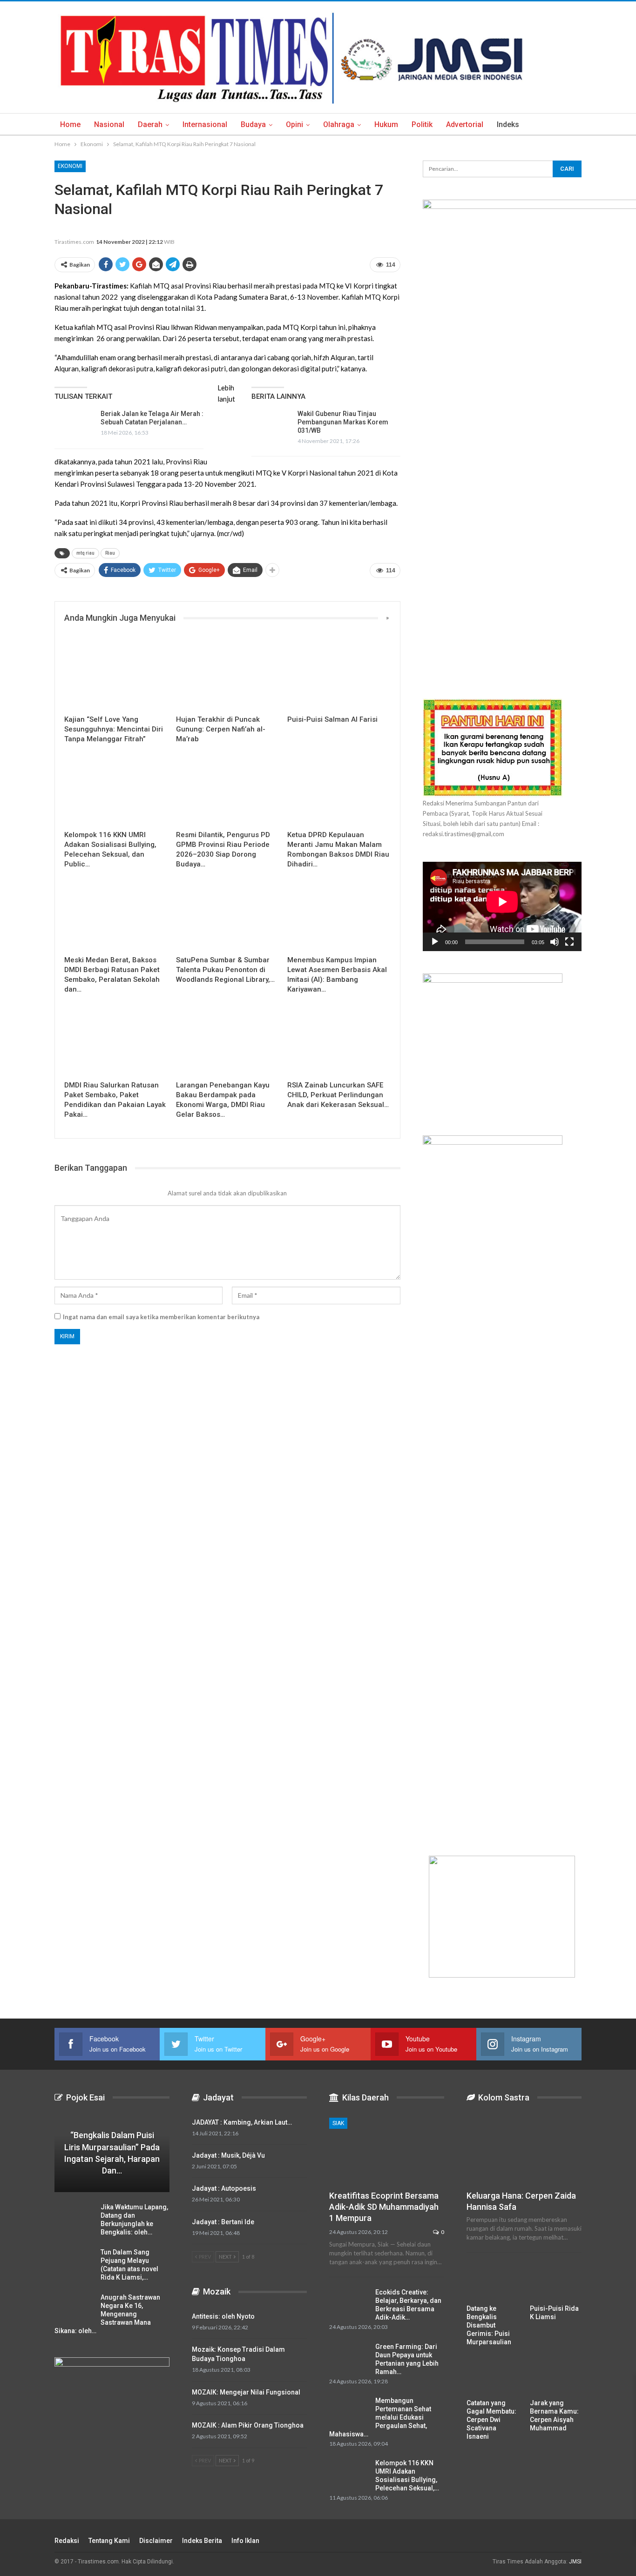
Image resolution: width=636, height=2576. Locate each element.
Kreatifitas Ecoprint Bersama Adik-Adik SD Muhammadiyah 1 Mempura (384, 2207)
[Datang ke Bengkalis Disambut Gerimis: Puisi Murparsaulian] (493, 2281)
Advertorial (465, 124)
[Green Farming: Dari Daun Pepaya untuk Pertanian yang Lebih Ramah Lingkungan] (349, 2357)
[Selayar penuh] (569, 942)
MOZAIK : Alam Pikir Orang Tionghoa (248, 2425)
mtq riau (85, 553)
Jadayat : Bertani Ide (223, 2222)
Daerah (150, 124)
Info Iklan (245, 2541)
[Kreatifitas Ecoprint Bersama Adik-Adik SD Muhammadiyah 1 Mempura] (387, 2151)
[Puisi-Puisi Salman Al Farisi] (339, 674)
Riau (110, 553)
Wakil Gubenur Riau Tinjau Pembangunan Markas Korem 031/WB (343, 422)
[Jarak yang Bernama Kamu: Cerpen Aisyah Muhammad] (556, 2376)
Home (70, 124)
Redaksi (67, 2541)
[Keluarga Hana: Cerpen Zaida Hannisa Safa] (524, 2151)
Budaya (253, 124)
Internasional (205, 124)
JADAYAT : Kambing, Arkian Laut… (242, 2122)
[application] (502, 906)
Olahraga (339, 124)
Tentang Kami (109, 2541)
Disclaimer (156, 2541)
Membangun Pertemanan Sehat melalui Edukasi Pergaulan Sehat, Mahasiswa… (380, 2417)
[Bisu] (555, 942)
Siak (338, 2123)
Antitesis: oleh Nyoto (223, 2316)
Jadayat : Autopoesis (224, 2188)
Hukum (386, 124)
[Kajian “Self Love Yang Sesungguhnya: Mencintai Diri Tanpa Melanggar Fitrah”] (116, 674)
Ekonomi (70, 166)
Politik (422, 124)
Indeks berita (202, 2541)
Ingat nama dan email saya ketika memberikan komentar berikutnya (161, 1317)
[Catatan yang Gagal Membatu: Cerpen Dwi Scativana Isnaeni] (493, 2376)
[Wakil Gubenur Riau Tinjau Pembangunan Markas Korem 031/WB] (271, 424)
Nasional (109, 124)
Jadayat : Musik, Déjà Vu (228, 2155)
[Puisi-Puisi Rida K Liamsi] (556, 2281)
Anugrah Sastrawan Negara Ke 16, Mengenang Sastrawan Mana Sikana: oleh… (107, 2314)
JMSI (575, 2562)
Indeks (508, 124)
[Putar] (435, 942)
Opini (294, 124)
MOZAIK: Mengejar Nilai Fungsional (246, 2392)
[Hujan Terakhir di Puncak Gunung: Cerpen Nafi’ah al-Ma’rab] (228, 674)
